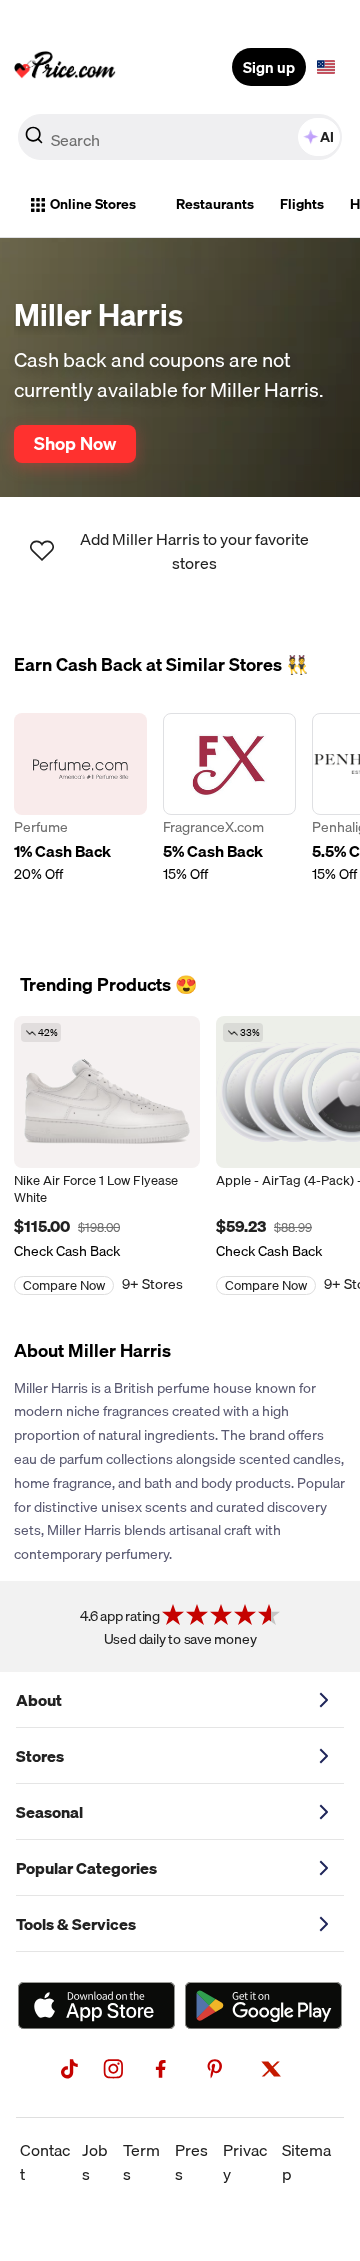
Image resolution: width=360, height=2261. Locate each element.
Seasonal (49, 1812)
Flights (302, 204)
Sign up (269, 67)
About (39, 1700)
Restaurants (215, 204)
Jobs (95, 2162)
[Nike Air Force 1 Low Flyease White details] (107, 1092)
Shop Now (75, 443)
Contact (45, 2162)
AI (327, 137)
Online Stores (93, 204)
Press (191, 2162)
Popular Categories (86, 1868)
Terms (141, 2162)
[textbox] (326, 67)
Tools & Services (76, 1924)
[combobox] (180, 137)
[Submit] (34, 141)
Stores (40, 1756)
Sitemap (306, 2162)
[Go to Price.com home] (65, 67)
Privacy (245, 2162)
